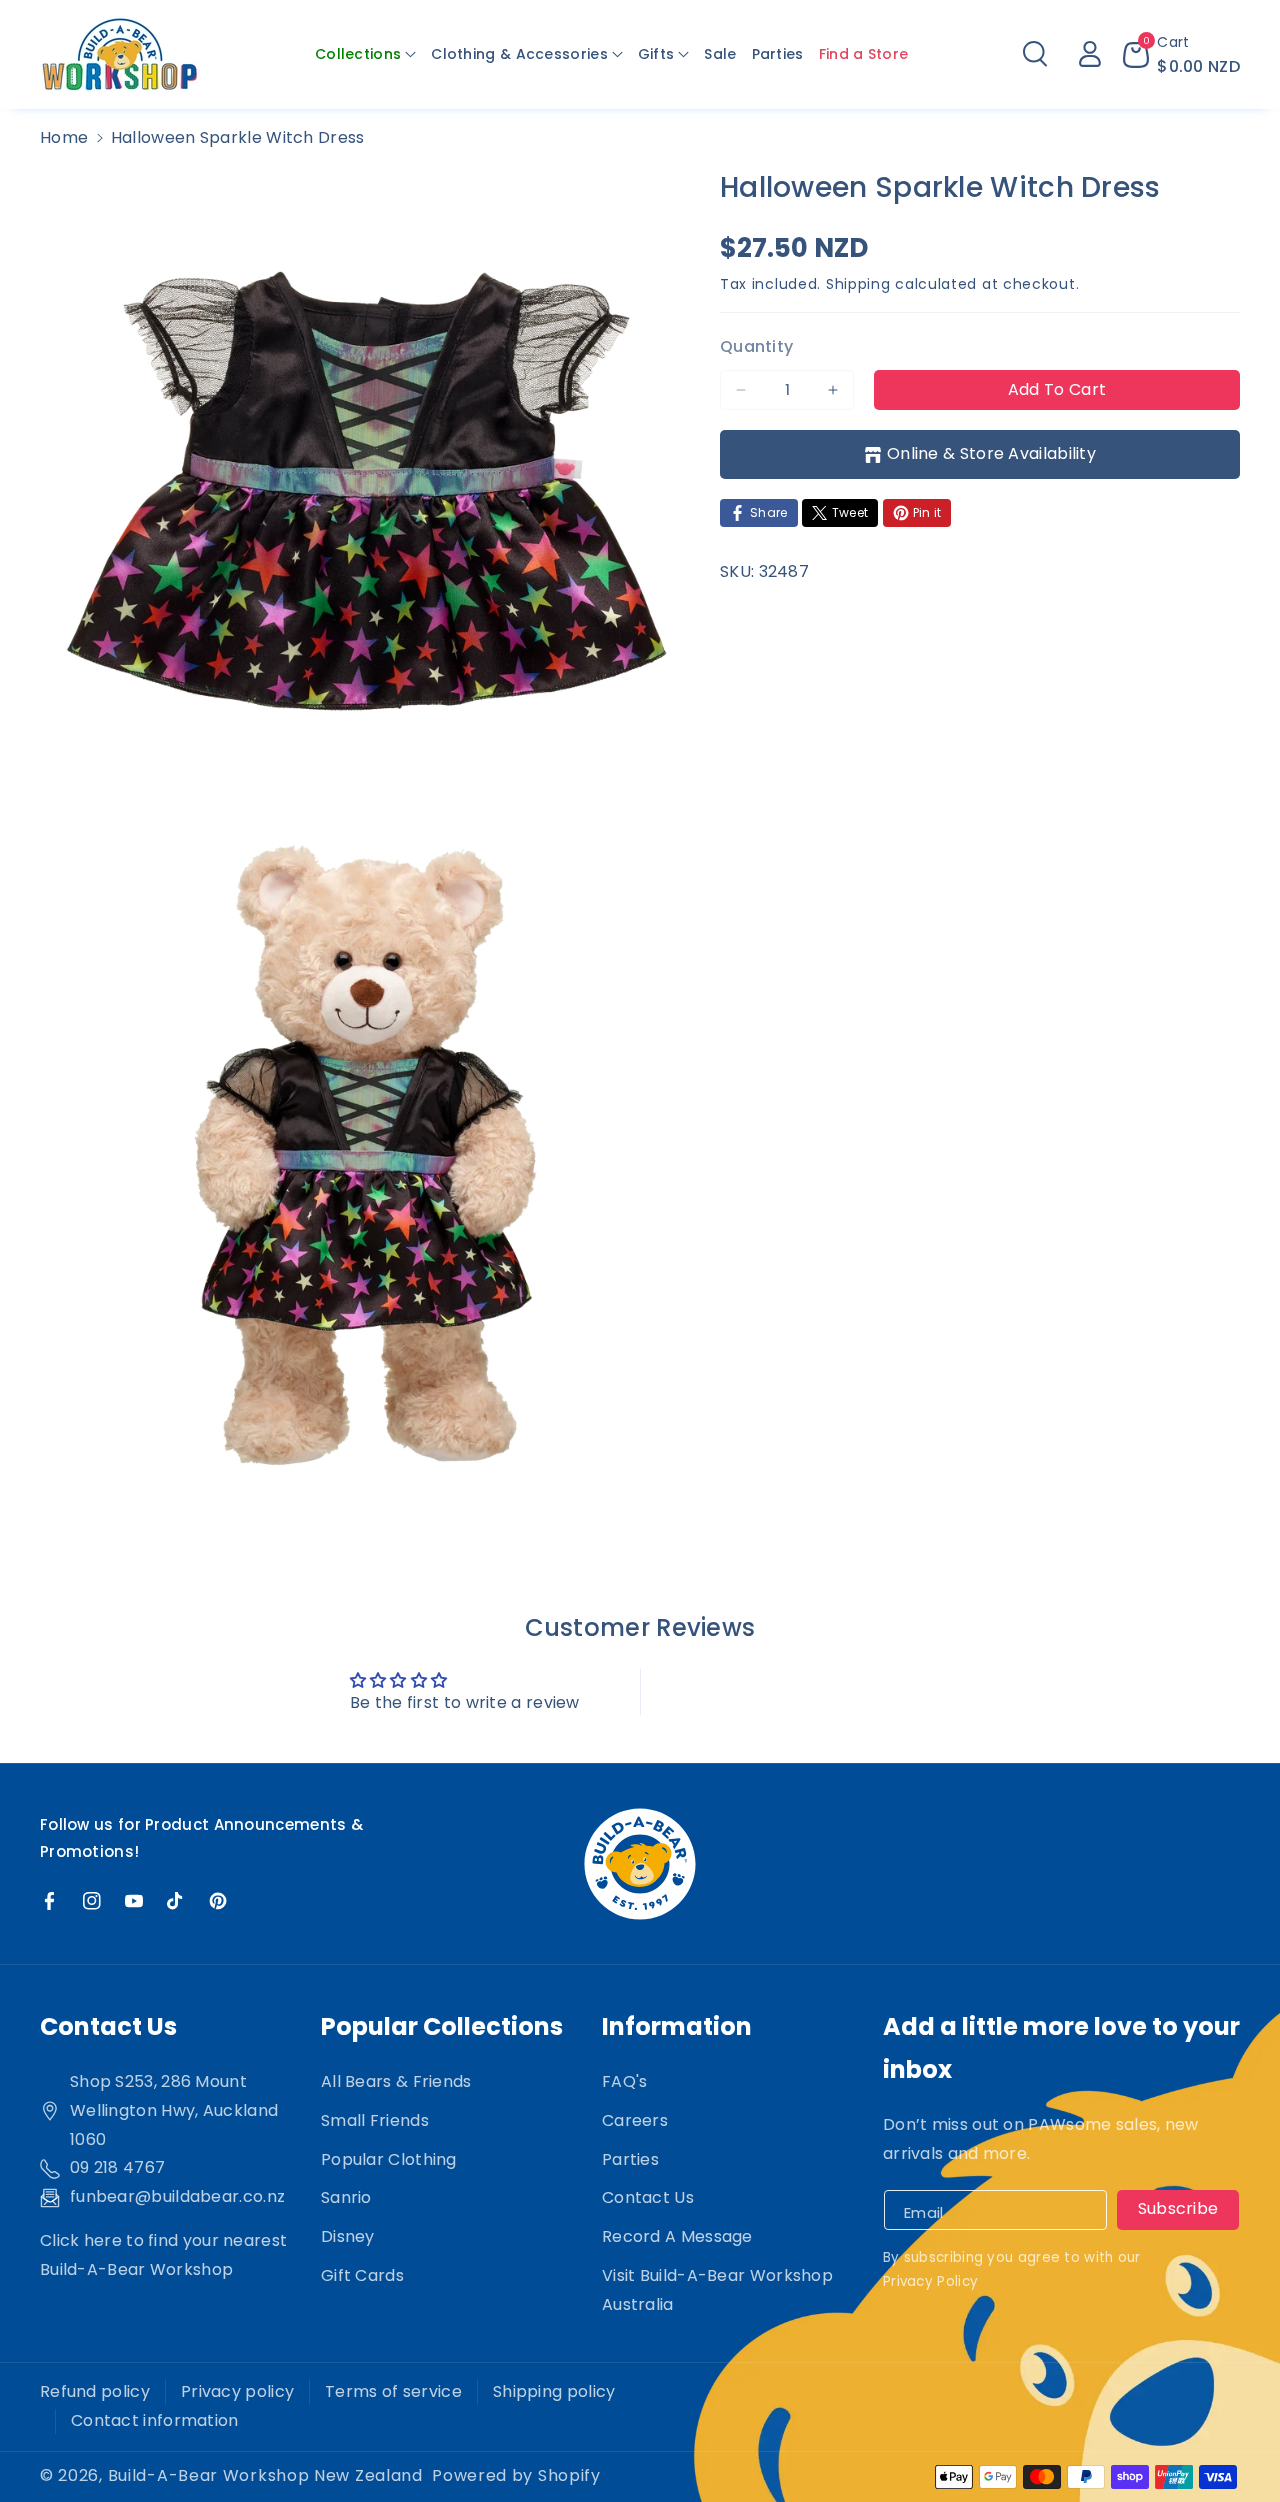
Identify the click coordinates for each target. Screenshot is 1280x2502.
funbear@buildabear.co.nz (177, 2196)
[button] (365, 54)
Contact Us (648, 2197)
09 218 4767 (117, 2167)
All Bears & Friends (396, 2081)
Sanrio (346, 2197)
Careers (635, 2120)
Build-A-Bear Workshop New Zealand (265, 2475)
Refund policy (95, 2391)
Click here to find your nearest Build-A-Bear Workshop (163, 2255)
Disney (348, 2236)
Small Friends (375, 2120)
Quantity (756, 346)
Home (64, 137)
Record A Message (677, 2236)
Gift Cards (362, 2275)
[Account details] (1090, 54)
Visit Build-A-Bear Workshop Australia (717, 2290)
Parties (630, 2159)
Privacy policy (237, 2391)
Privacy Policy (930, 2281)
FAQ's (625, 2081)
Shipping (858, 284)
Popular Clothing (389, 2159)
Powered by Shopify (516, 2475)
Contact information (155, 2420)
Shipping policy (554, 2391)
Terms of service (393, 2391)
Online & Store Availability (991, 453)
